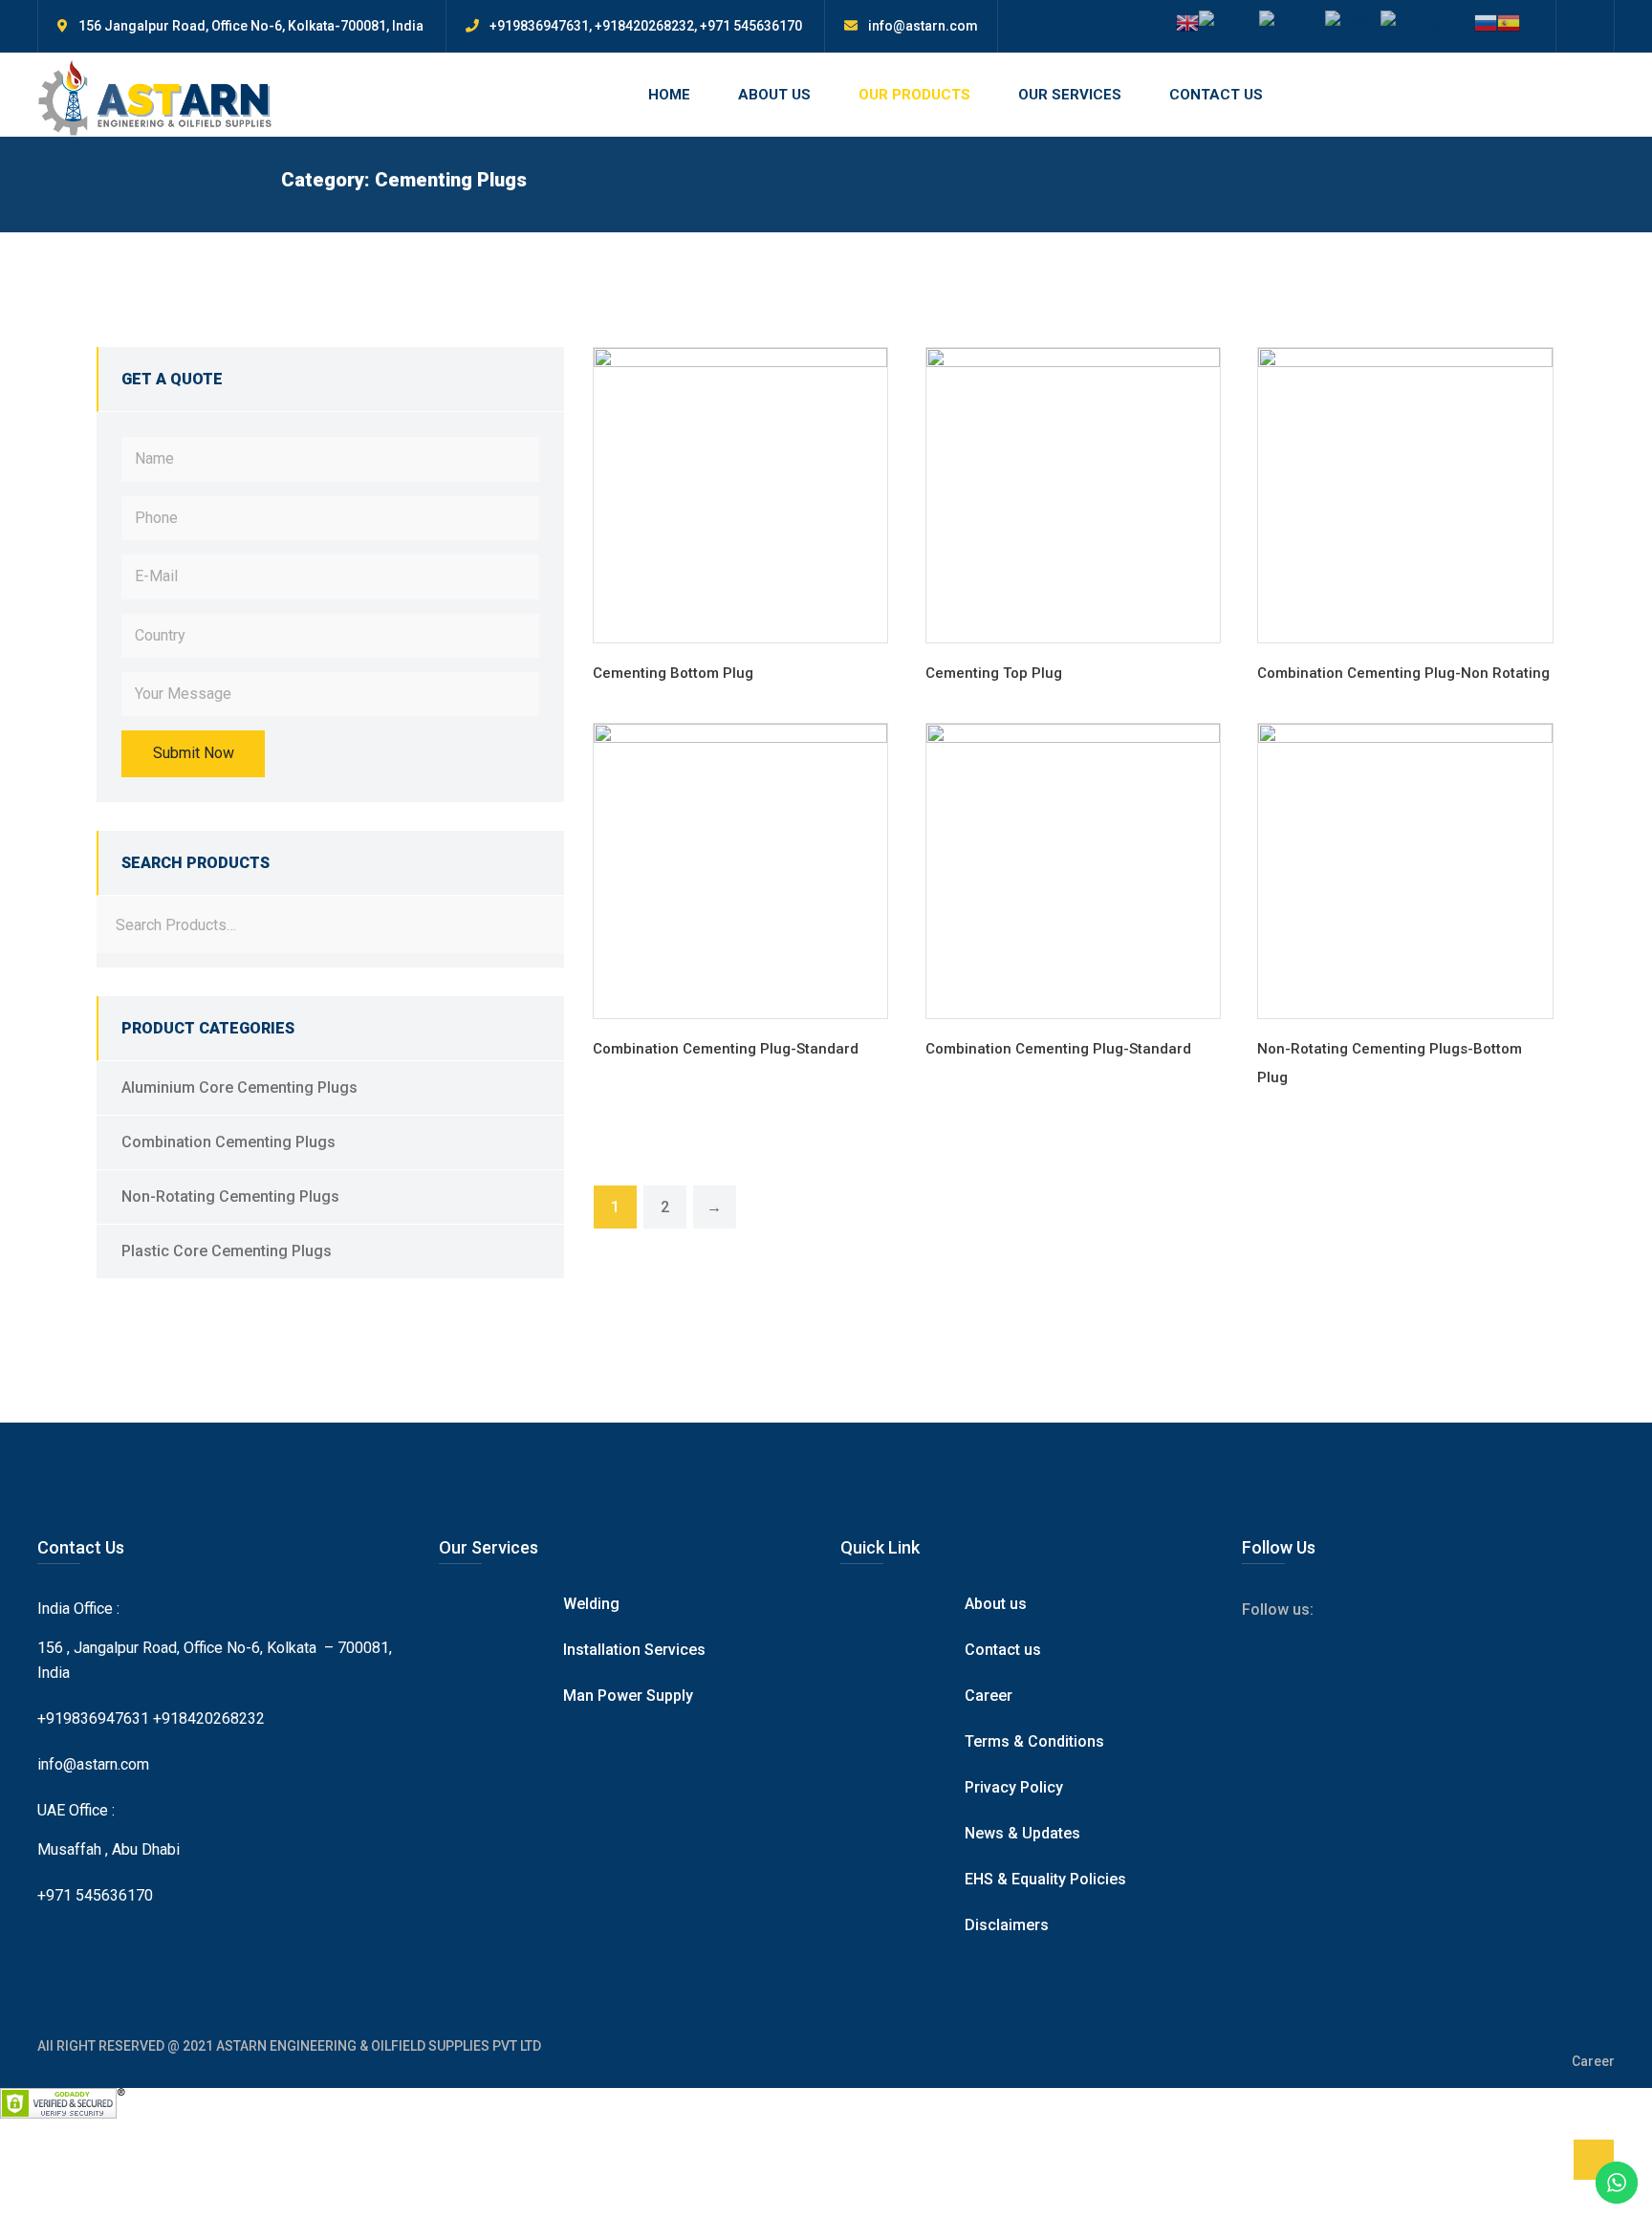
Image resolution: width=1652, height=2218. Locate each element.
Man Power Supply (628, 1696)
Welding (591, 1604)
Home (669, 95)
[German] (1292, 22)
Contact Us (1216, 95)
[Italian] (1353, 22)
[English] (1187, 22)
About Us (774, 95)
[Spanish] (1509, 22)
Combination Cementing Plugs (228, 1142)
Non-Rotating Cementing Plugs (230, 1196)
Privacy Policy (1014, 1787)
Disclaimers (1007, 1925)
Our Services (1070, 95)
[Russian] (1486, 22)
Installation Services (634, 1650)
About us (996, 1604)
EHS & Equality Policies (1045, 1879)
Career (989, 1696)
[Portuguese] (1427, 22)
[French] (1229, 22)
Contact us (1003, 1650)
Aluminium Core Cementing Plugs (239, 1087)
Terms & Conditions (1034, 1741)
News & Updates (1022, 1833)
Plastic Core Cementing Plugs (227, 1251)
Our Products (914, 95)
